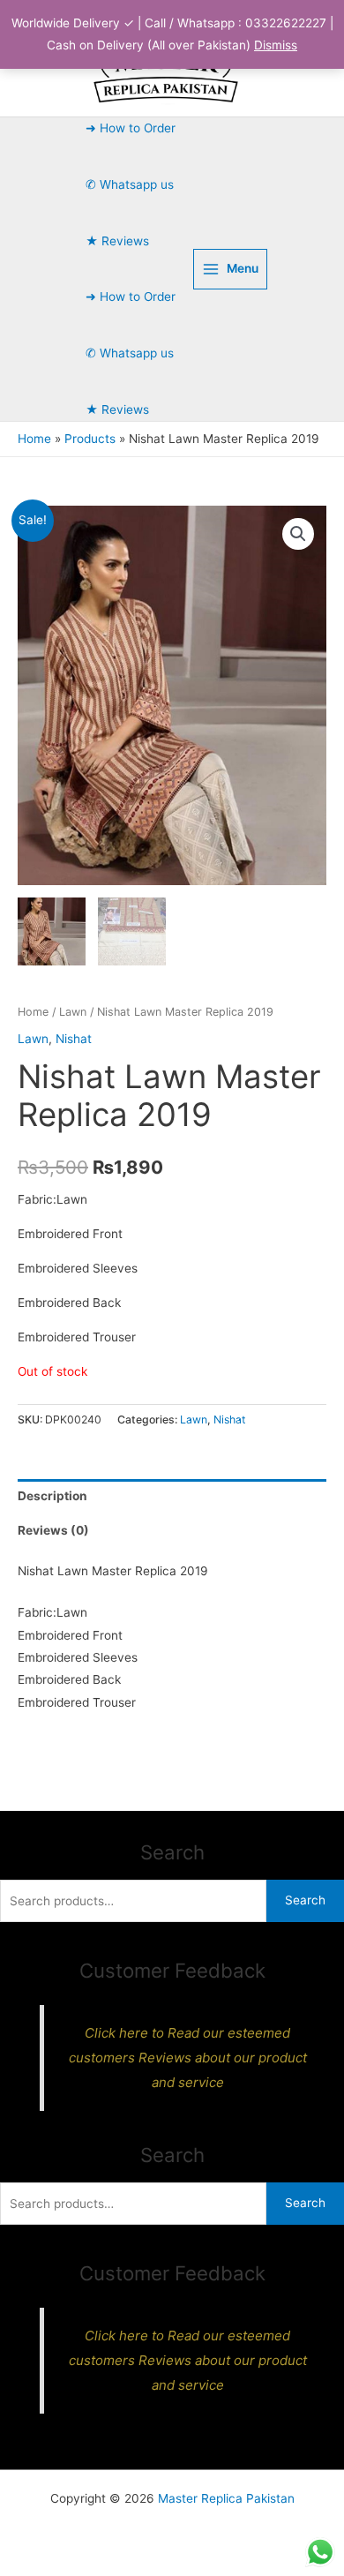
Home (33, 1012)
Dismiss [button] (276, 45)
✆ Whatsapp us (130, 184)
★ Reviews (117, 241)
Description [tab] (52, 1496)
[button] (298, 534)
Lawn (73, 1012)
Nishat (74, 1039)
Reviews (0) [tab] (53, 1530)
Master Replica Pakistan (226, 2498)
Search (305, 1900)
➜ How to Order (131, 128)
